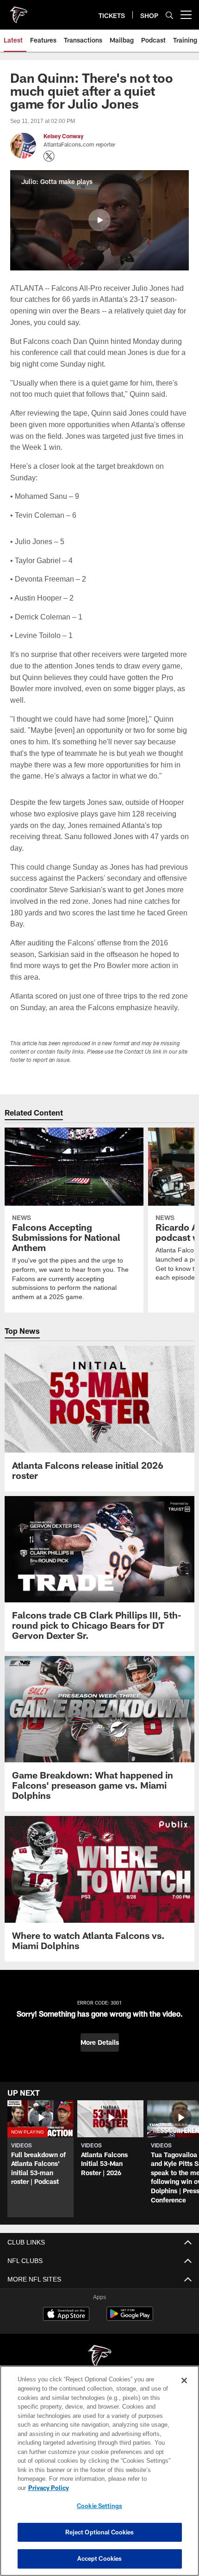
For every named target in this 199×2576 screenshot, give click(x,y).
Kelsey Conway (63, 136)
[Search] (169, 15)
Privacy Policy (120, 2488)
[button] (99, 220)
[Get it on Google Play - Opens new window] (130, 2341)
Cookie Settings (99, 2506)
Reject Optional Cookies (100, 2532)
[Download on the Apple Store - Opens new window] (66, 2338)
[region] (99, 2475)
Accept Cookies (100, 2558)
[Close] (184, 2390)
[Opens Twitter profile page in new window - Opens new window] (49, 156)
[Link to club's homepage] (19, 11)
